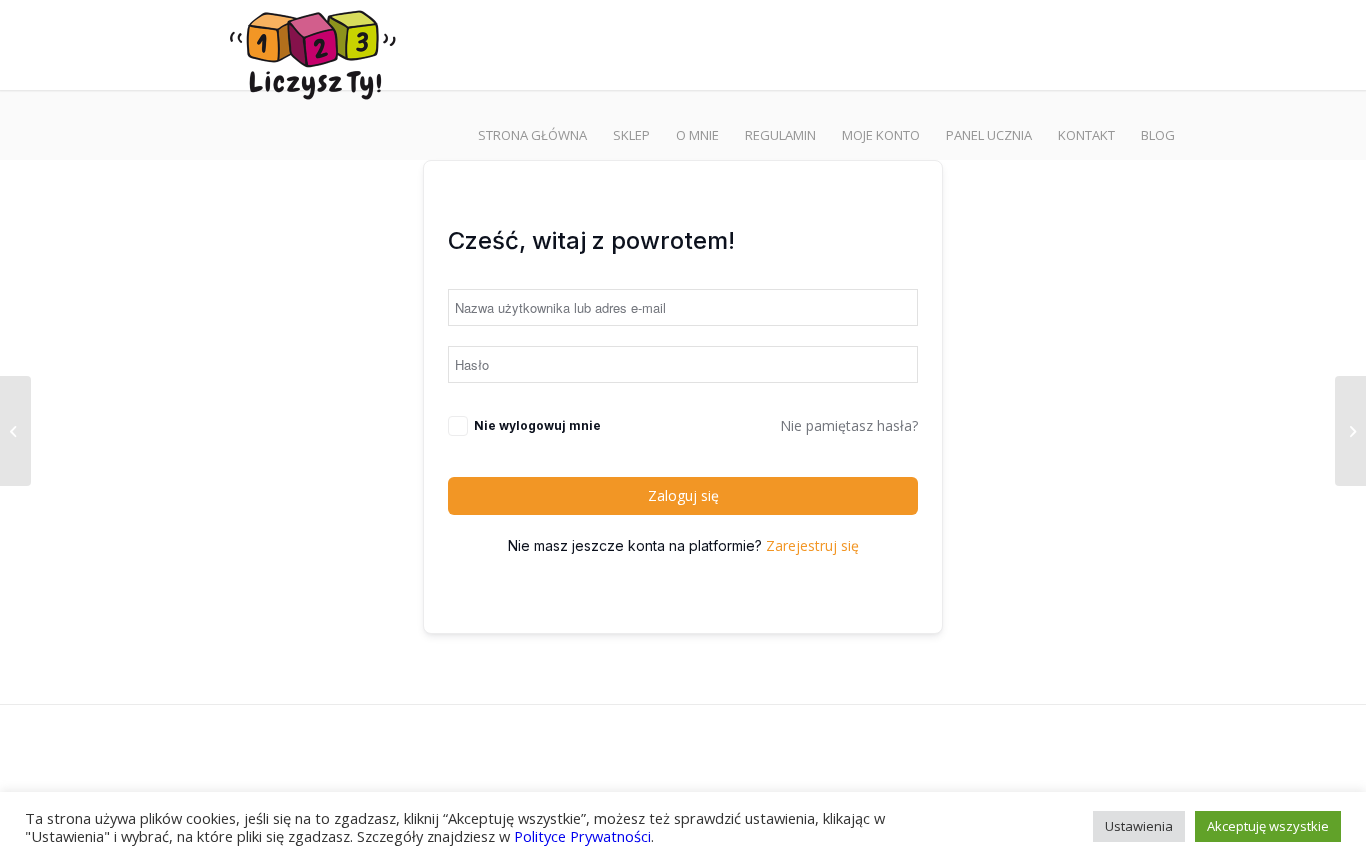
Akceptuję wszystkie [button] (1268, 826)
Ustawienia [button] (1139, 826)
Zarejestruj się (812, 545)
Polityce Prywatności (582, 836)
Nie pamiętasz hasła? (849, 425)
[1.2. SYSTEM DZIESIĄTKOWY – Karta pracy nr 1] (15, 431)
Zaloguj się (683, 495)
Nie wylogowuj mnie (537, 425)
